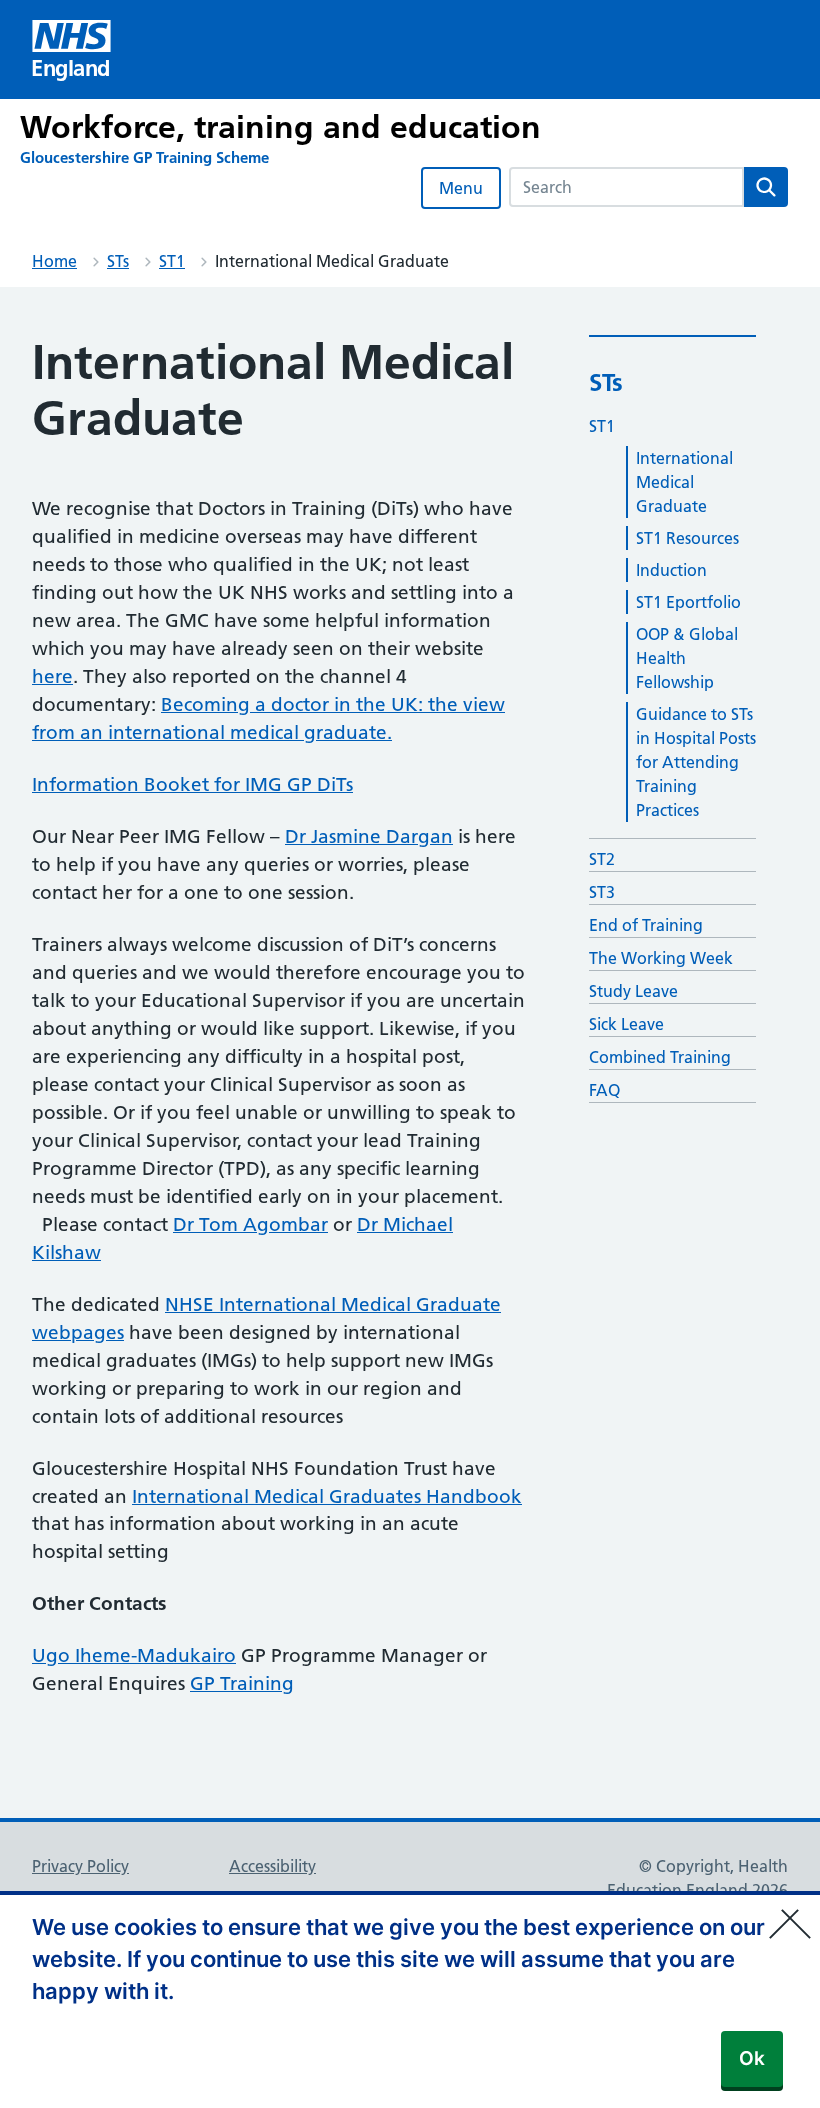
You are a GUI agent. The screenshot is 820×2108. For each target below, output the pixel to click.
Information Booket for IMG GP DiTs (192, 784)
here (52, 676)
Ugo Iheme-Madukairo (134, 1655)
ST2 (602, 859)
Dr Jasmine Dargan (369, 836)
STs (118, 261)
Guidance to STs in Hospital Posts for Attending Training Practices (696, 762)
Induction (671, 570)
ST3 (602, 892)
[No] (795, 1911)
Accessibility (272, 1866)
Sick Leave (626, 1024)
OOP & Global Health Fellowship (687, 658)
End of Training (646, 925)
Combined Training (660, 1057)
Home (54, 261)
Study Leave (633, 991)
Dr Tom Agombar (250, 1224)
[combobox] (626, 187)
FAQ (604, 1090)
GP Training (242, 1683)
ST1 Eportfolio (688, 602)
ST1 (172, 261)
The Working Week (661, 958)
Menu (461, 188)
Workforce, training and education (280, 127)
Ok (752, 2058)
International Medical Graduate (684, 482)
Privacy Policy (80, 1866)
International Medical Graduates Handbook (327, 1496)
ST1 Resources (687, 538)
